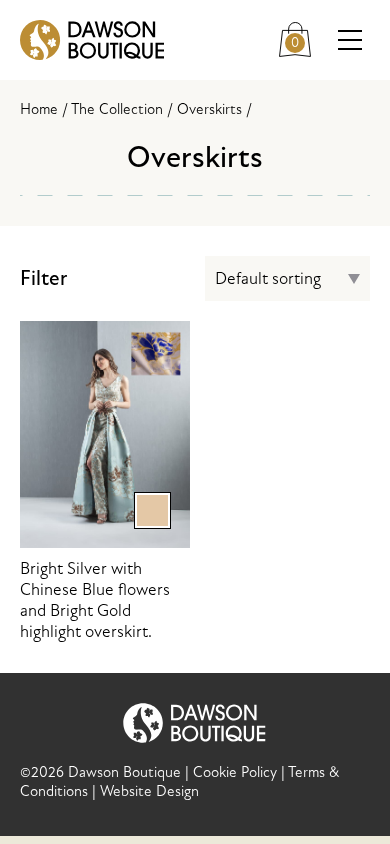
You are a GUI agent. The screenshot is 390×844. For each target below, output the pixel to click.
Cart (303, 35)
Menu (350, 40)
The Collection (117, 109)
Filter (43, 278)
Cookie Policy (235, 772)
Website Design (149, 791)
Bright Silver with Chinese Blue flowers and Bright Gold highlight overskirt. (95, 568)
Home (39, 109)
